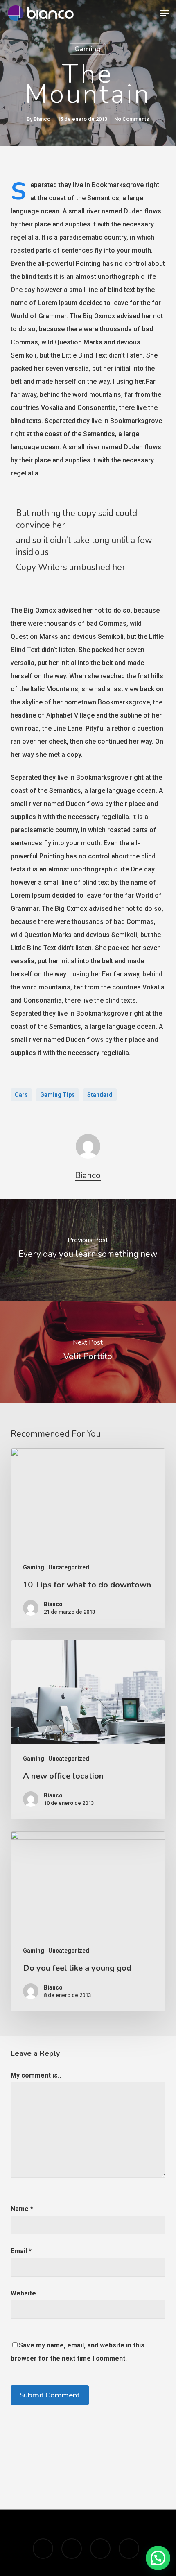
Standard (100, 1095)
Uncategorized (69, 1567)
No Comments (132, 119)
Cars (21, 1095)
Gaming (88, 49)
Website (23, 2293)
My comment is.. (36, 2075)
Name (22, 2209)
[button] (164, 13)
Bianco (42, 119)
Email (21, 2251)
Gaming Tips (58, 1095)
